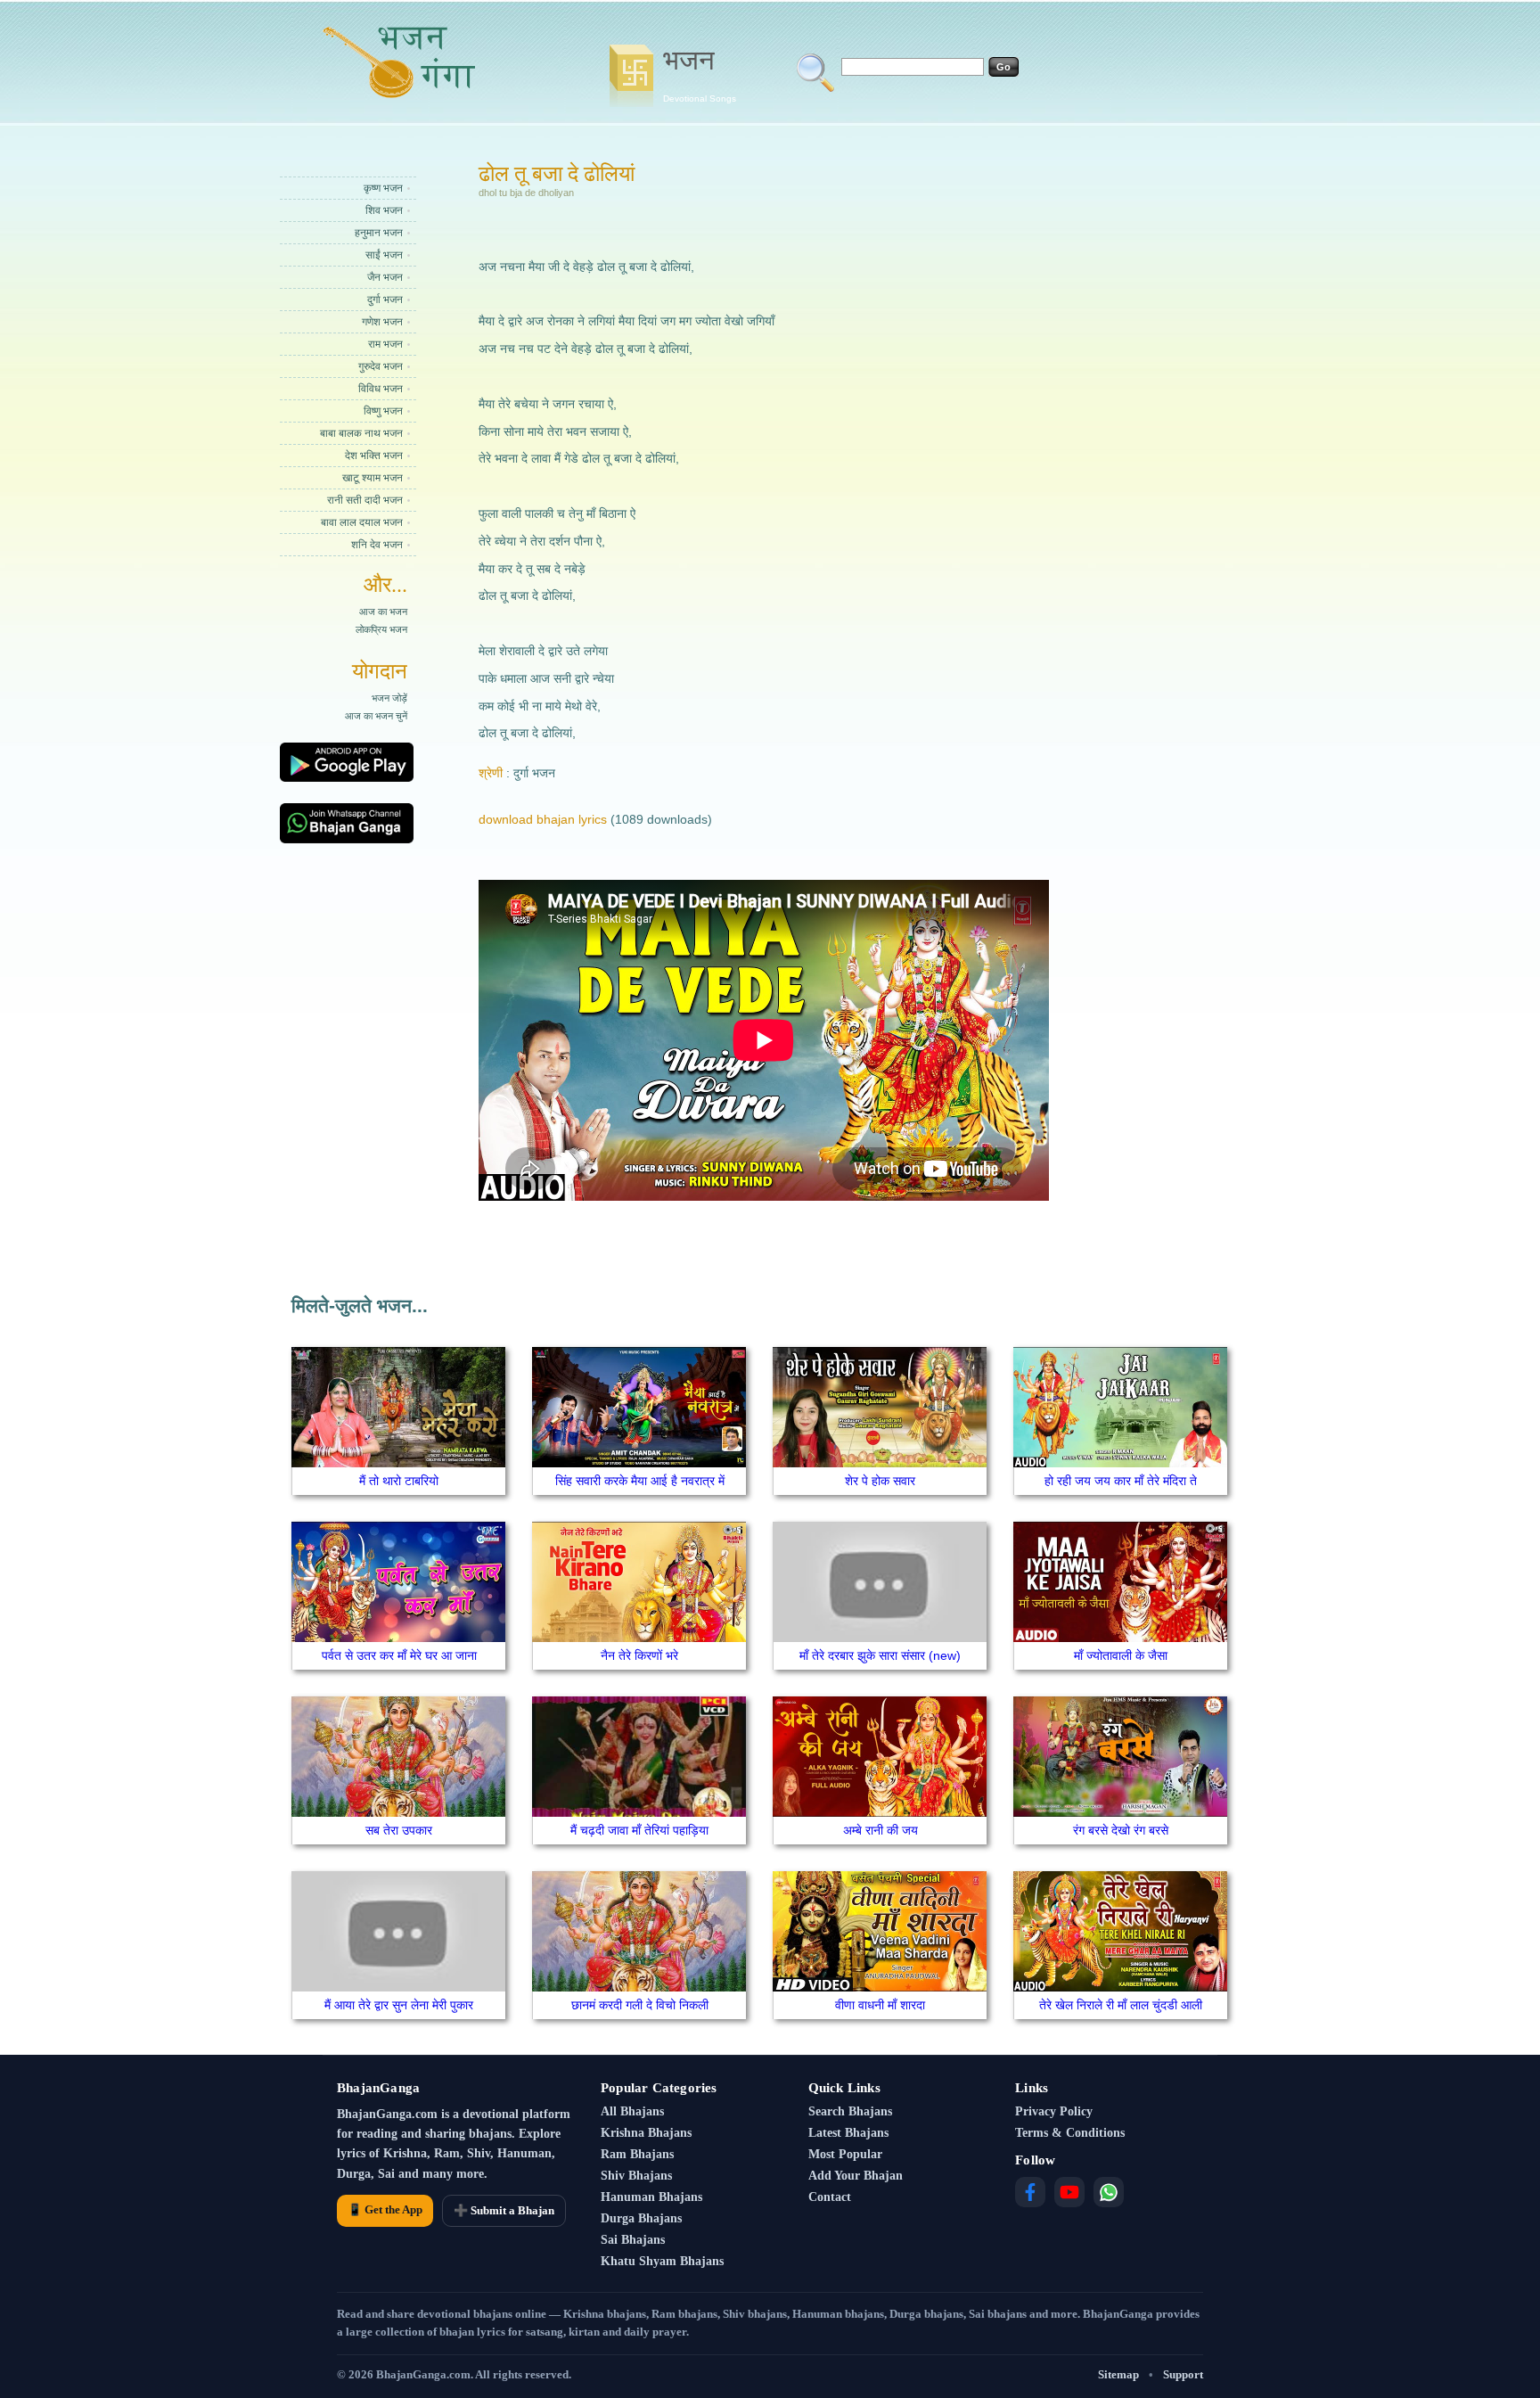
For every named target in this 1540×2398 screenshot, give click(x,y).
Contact (830, 2197)
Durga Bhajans (641, 2218)
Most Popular (845, 2154)
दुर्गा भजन (385, 300)
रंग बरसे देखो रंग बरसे (1121, 1830)
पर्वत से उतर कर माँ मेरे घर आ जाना (399, 1655)
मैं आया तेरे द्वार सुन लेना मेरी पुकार (399, 2005)
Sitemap (1118, 2374)
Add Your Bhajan (856, 2176)
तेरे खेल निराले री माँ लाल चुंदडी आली (1121, 2005)
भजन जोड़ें (389, 698)
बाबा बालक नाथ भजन (361, 433)
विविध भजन (381, 389)
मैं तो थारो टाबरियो (399, 1481)
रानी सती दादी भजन (365, 500)
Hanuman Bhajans (651, 2197)
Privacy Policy (1054, 2111)
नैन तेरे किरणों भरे (639, 1655)
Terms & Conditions (1070, 2133)
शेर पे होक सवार (880, 1481)
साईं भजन (384, 255)
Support (1183, 2374)
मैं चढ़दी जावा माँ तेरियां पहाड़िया (639, 1830)
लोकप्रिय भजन (381, 629)
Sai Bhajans (633, 2240)
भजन (700, 74)
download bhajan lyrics (543, 819)
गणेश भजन (382, 322)
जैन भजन (385, 277)
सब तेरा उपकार (399, 1830)
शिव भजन (384, 210)
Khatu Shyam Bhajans (662, 2261)
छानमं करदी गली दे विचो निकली (640, 2005)
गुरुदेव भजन (381, 366)
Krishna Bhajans (646, 2133)
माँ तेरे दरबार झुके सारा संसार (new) (880, 1655)
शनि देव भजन (377, 545)
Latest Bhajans (848, 2133)
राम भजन (385, 344)
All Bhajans (632, 2111)
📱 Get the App (385, 2209)
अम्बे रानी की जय (881, 1830)
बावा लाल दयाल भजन (362, 522)
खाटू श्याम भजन (373, 478)
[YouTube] (1069, 2192)
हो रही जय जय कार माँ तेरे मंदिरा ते (1121, 1481)
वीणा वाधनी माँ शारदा (880, 2005)
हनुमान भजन (379, 233)
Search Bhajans (850, 2111)
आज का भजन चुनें (376, 716)
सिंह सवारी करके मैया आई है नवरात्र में (640, 1481)
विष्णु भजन (383, 411)
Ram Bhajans (637, 2154)
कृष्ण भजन (383, 188)
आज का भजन (383, 612)
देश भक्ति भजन (374, 456)
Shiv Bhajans (636, 2176)
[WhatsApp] (1109, 2192)
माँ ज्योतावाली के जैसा (1121, 1655)
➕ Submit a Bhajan (504, 2210)
